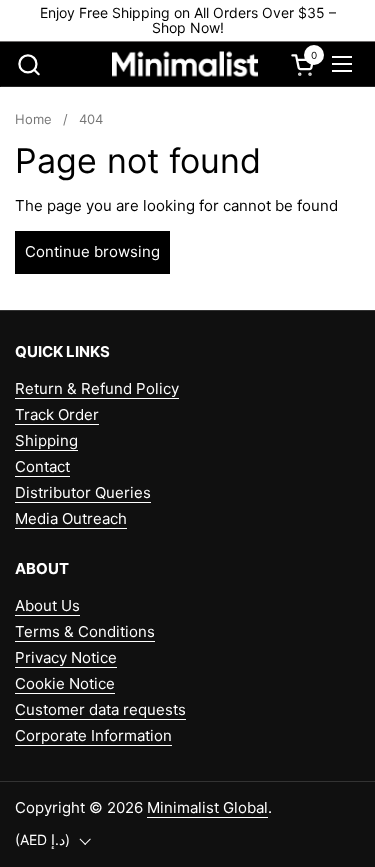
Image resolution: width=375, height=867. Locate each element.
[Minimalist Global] (185, 64)
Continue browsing (92, 251)
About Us (47, 605)
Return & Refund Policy (97, 388)
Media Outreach (71, 518)
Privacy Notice (66, 657)
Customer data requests (100, 709)
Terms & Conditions (85, 631)
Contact (42, 466)
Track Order (57, 414)
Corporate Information (93, 735)
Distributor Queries (83, 492)
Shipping (46, 440)
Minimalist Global (207, 807)
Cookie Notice (65, 683)
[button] (28, 64)
